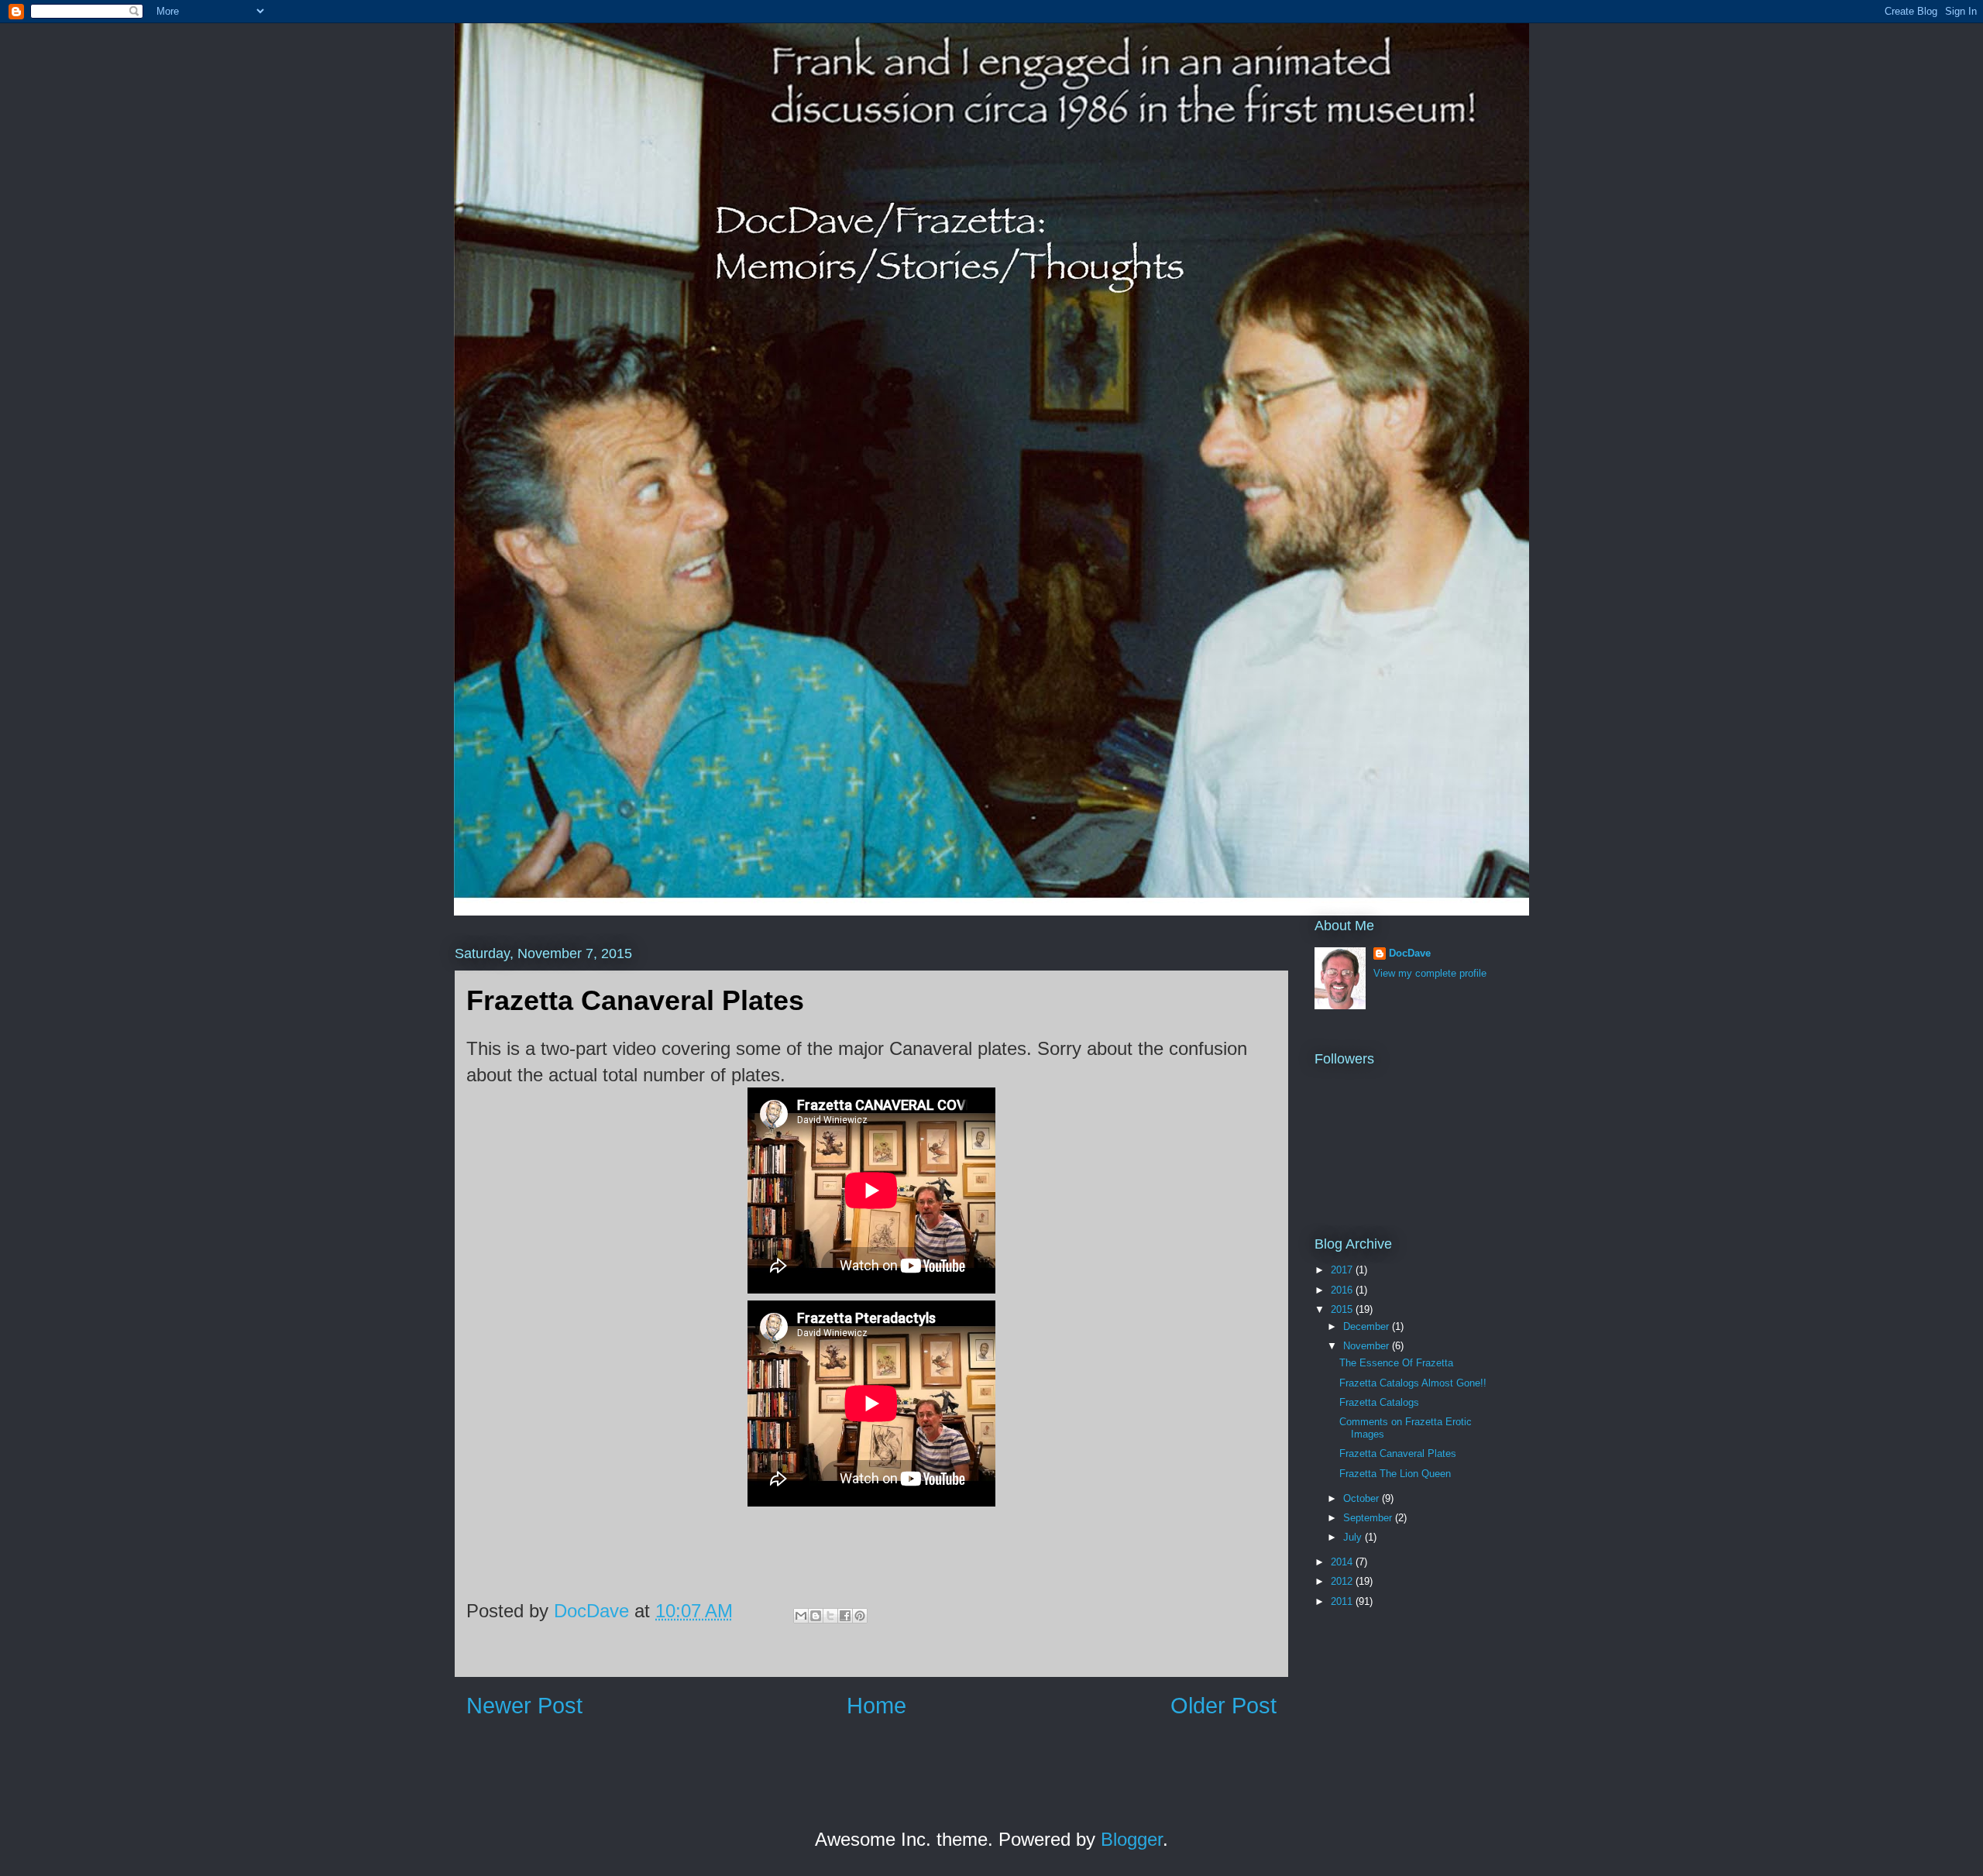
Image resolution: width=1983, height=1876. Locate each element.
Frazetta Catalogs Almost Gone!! (1413, 1383)
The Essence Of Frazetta (1396, 1363)
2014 (1343, 1562)
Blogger (1132, 1839)
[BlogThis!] (816, 1616)
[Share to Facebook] (845, 1616)
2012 (1343, 1581)
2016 (1343, 1290)
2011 (1343, 1601)
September (1369, 1518)
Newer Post (524, 1706)
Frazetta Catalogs (1379, 1402)
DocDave (1410, 953)
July (1354, 1537)
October (1363, 1498)
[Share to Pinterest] (860, 1616)
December (1368, 1326)
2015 (1343, 1309)
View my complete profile (1430, 973)
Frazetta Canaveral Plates (1398, 1453)
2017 (1343, 1270)
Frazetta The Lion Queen (1395, 1474)
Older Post (1223, 1706)
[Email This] (801, 1616)
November (1368, 1346)
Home (876, 1706)
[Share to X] (830, 1616)
